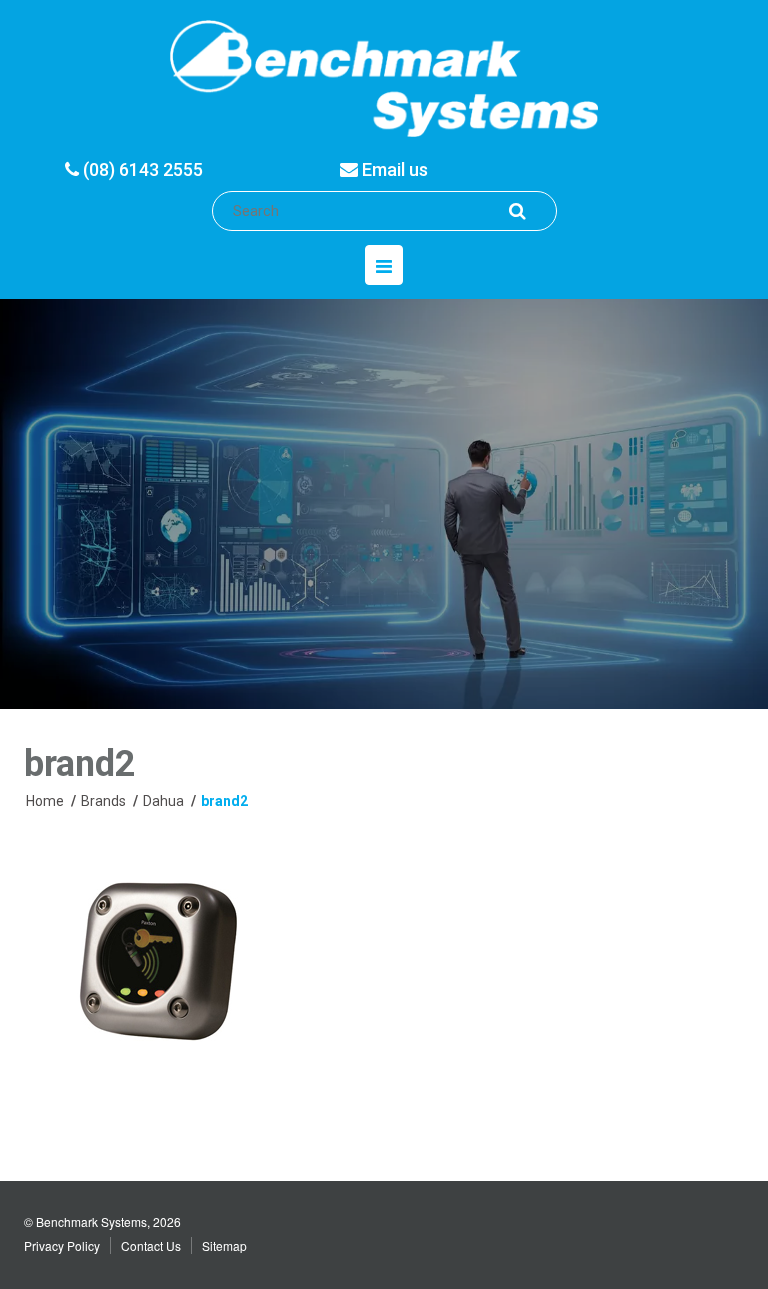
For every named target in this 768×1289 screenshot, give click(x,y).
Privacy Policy (62, 1245)
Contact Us (151, 1245)
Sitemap (224, 1245)
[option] (384, 504)
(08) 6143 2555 (141, 169)
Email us (393, 169)
